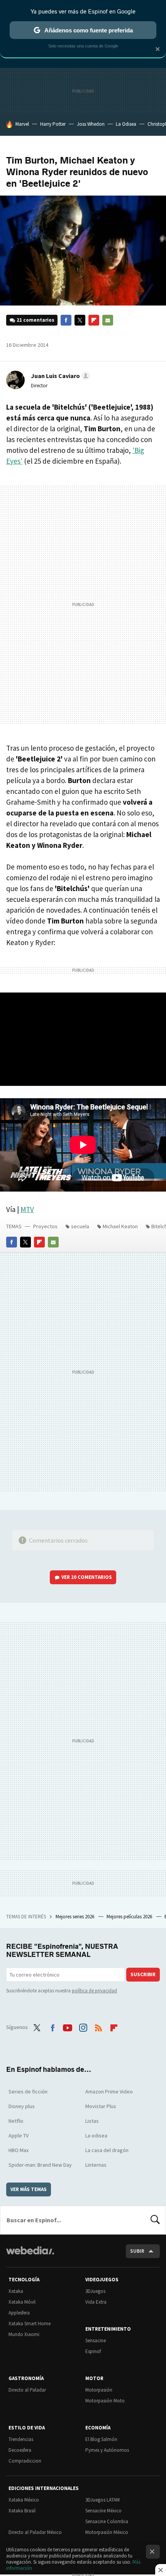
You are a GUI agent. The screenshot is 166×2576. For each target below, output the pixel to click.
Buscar (155, 2220)
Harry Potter (53, 124)
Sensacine (96, 2341)
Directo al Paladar (27, 2390)
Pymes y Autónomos (107, 2450)
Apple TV (19, 2135)
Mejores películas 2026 (130, 1917)
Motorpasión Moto (105, 2401)
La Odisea (126, 124)
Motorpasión (99, 2390)
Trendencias (21, 2439)
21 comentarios (36, 320)
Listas (92, 2121)
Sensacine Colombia (107, 2521)
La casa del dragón (107, 2150)
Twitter (80, 320)
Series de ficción (28, 2092)
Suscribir (143, 1974)
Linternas (96, 2165)
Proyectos (45, 1226)
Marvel (22, 124)
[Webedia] (30, 2256)
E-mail (108, 320)
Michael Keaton (120, 1226)
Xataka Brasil (22, 2511)
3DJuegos (95, 2291)
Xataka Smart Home (30, 2324)
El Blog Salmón (101, 2439)
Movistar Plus (101, 2106)
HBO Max (19, 2150)
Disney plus (22, 2106)
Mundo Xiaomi (24, 2334)
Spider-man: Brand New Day (40, 2165)
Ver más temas (29, 2189)
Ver (87, 1577)
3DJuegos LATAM (102, 2500)
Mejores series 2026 (75, 1917)
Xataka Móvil (22, 2302)
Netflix (16, 2121)
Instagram (83, 2026)
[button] (59, 376)
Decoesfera (20, 2450)
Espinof (93, 2351)
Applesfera (19, 2313)
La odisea (96, 2135)
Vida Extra (96, 2302)
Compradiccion (25, 2461)
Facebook (66, 320)
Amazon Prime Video (109, 2092)
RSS (98, 2026)
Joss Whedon (91, 124)
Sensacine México (103, 2511)
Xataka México (24, 2500)
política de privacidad (94, 1991)
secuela (80, 1226)
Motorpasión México (107, 2532)
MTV (27, 1209)
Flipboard (94, 320)
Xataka (16, 2291)
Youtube (68, 2026)
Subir (137, 2251)
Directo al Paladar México (35, 2532)
